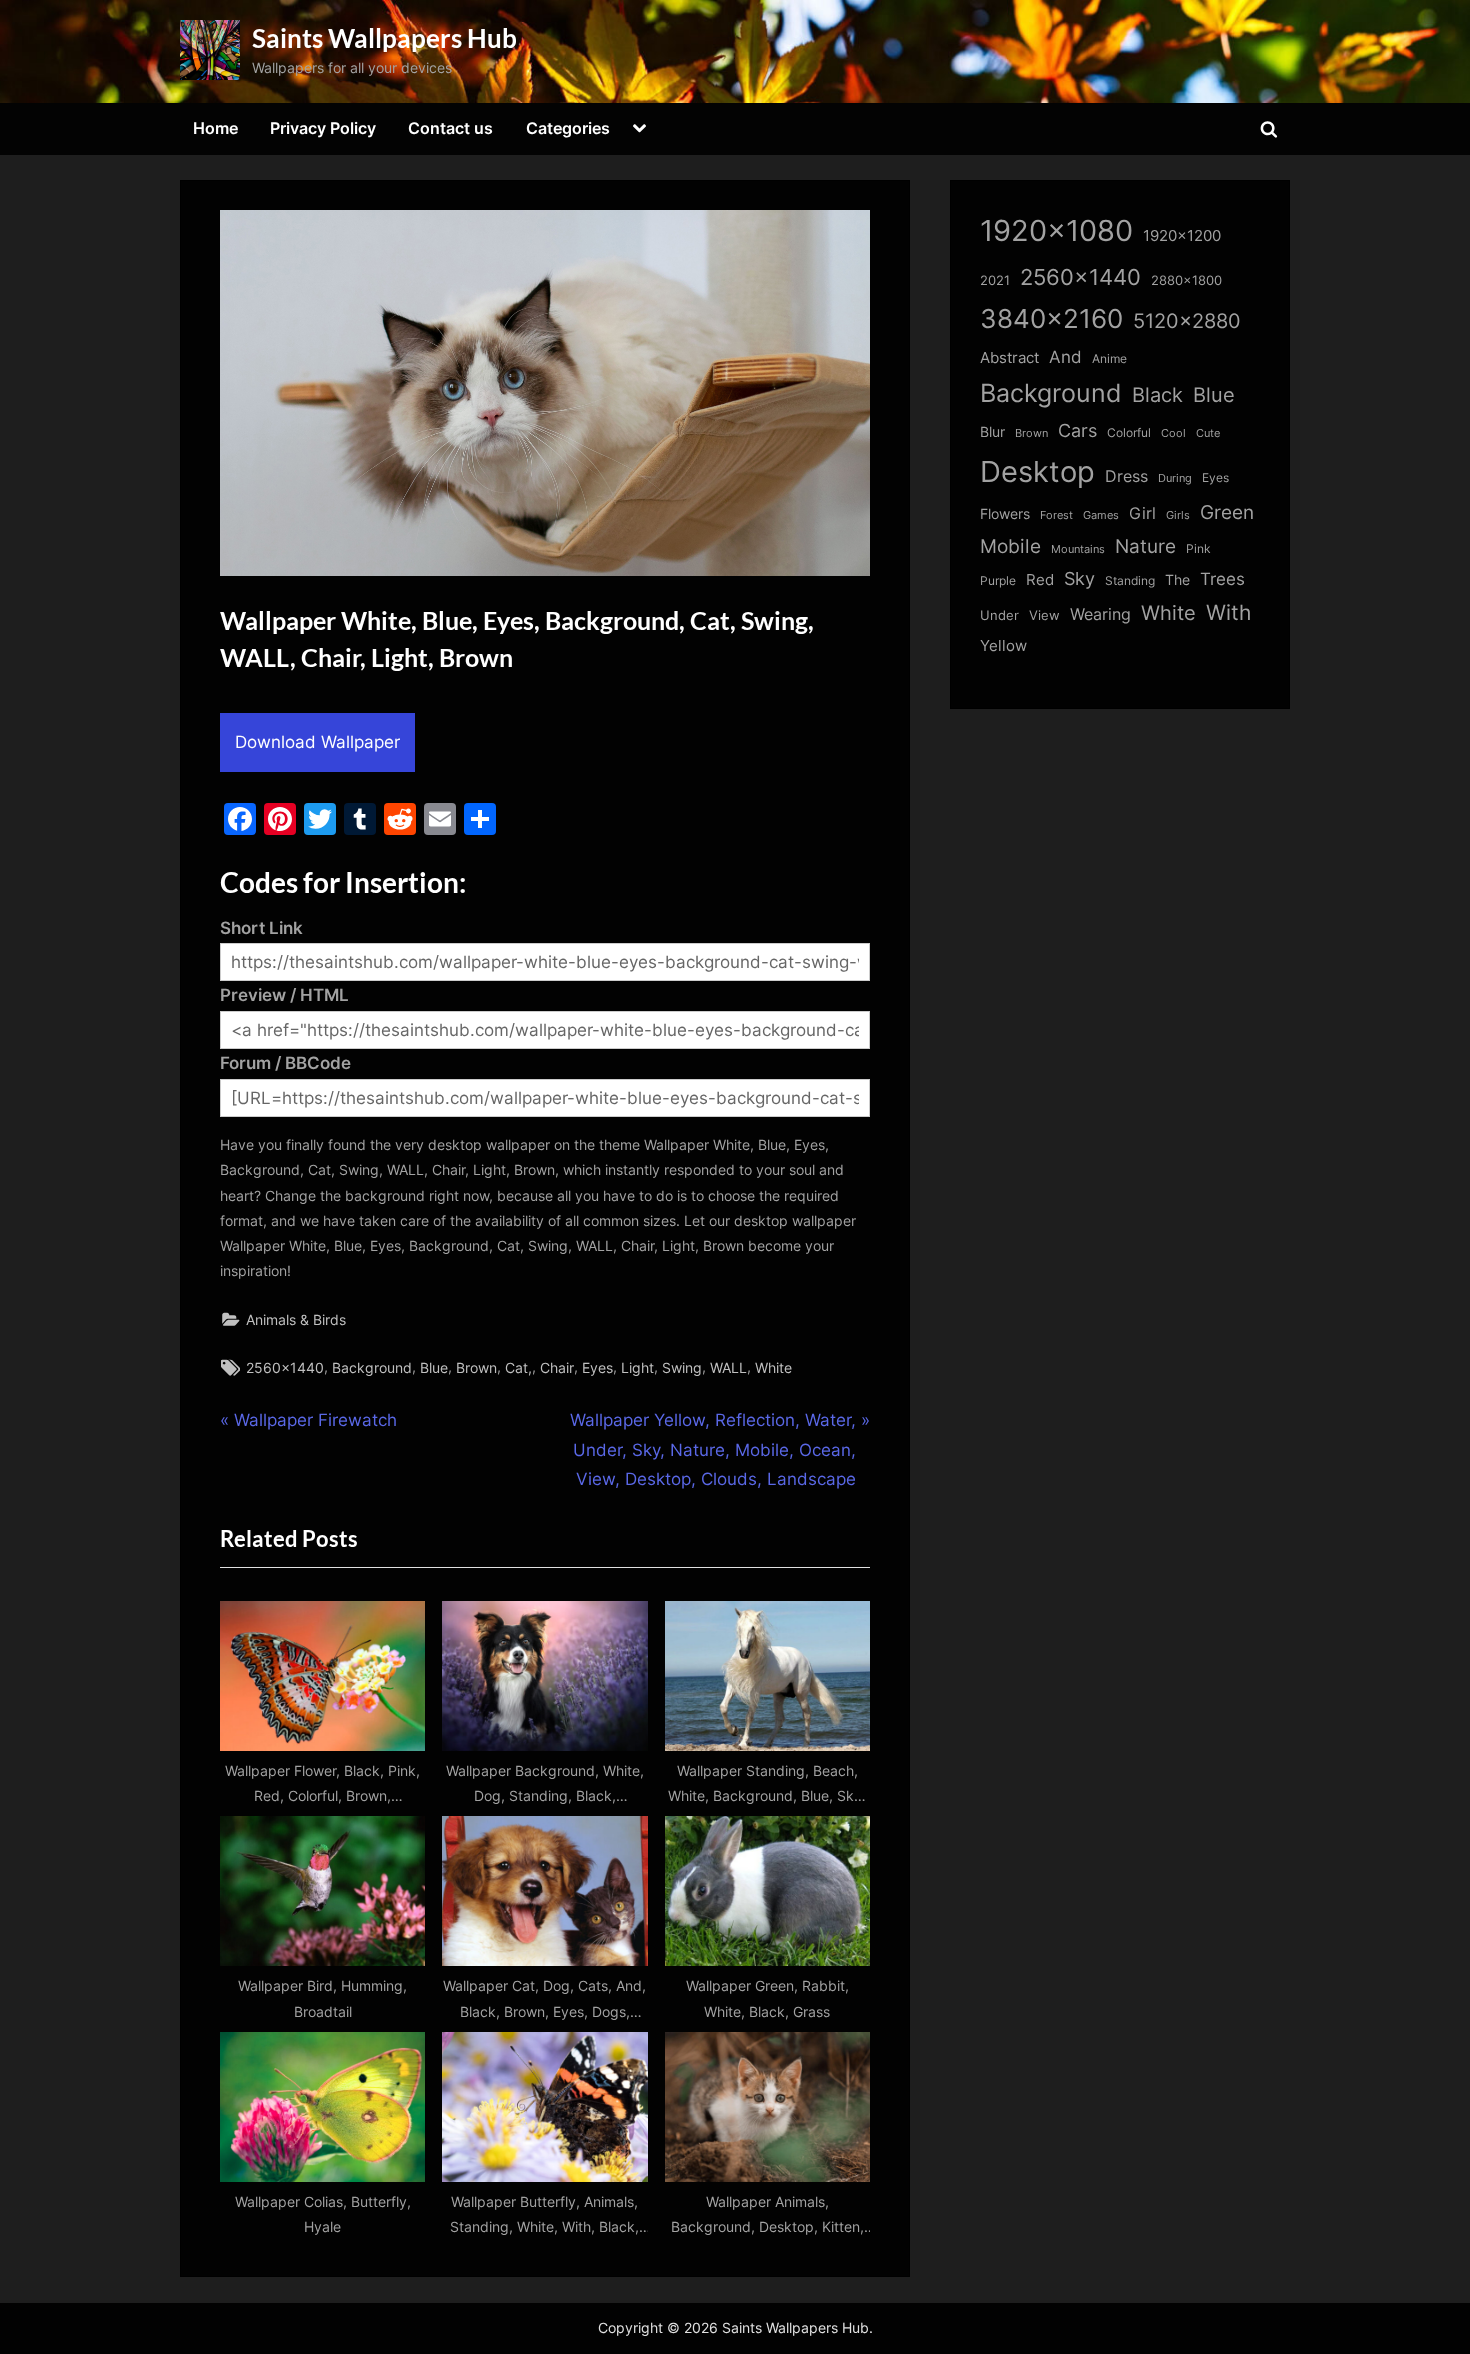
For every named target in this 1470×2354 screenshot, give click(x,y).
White (773, 1367)
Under (999, 615)
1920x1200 (1182, 236)
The (1177, 579)
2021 (995, 280)
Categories (568, 128)
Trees (1222, 579)
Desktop (1037, 471)
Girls (1178, 515)
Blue (434, 1367)
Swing (682, 1367)
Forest (1056, 515)
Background (372, 1367)
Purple (998, 581)
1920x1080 (1056, 230)
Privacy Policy (323, 128)
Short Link (261, 928)
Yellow (1003, 646)
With (1228, 612)
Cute (1208, 433)
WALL (728, 1367)
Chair (557, 1367)
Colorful (1129, 432)
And (1065, 356)
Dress (1126, 476)
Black (1157, 395)
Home (215, 128)
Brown (476, 1367)
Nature (1145, 546)
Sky (1079, 578)
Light (637, 1367)
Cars (1077, 430)
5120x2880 (1187, 321)
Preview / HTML (284, 995)
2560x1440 (285, 1367)
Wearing (1100, 614)
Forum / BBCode (285, 1063)
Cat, (518, 1367)
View (1044, 615)
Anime (1109, 358)
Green (1227, 512)
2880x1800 (1186, 280)
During (1175, 478)
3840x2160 (1051, 318)
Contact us (450, 128)
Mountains (1078, 549)
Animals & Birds (296, 1319)
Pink (1198, 548)
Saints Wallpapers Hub (384, 38)
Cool (1173, 433)
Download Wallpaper (317, 742)
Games (1101, 515)
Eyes (597, 1367)
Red (1040, 579)
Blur (992, 432)
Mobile (1010, 546)
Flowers (1005, 514)
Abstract (1009, 357)
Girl (1142, 513)
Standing (1130, 580)
